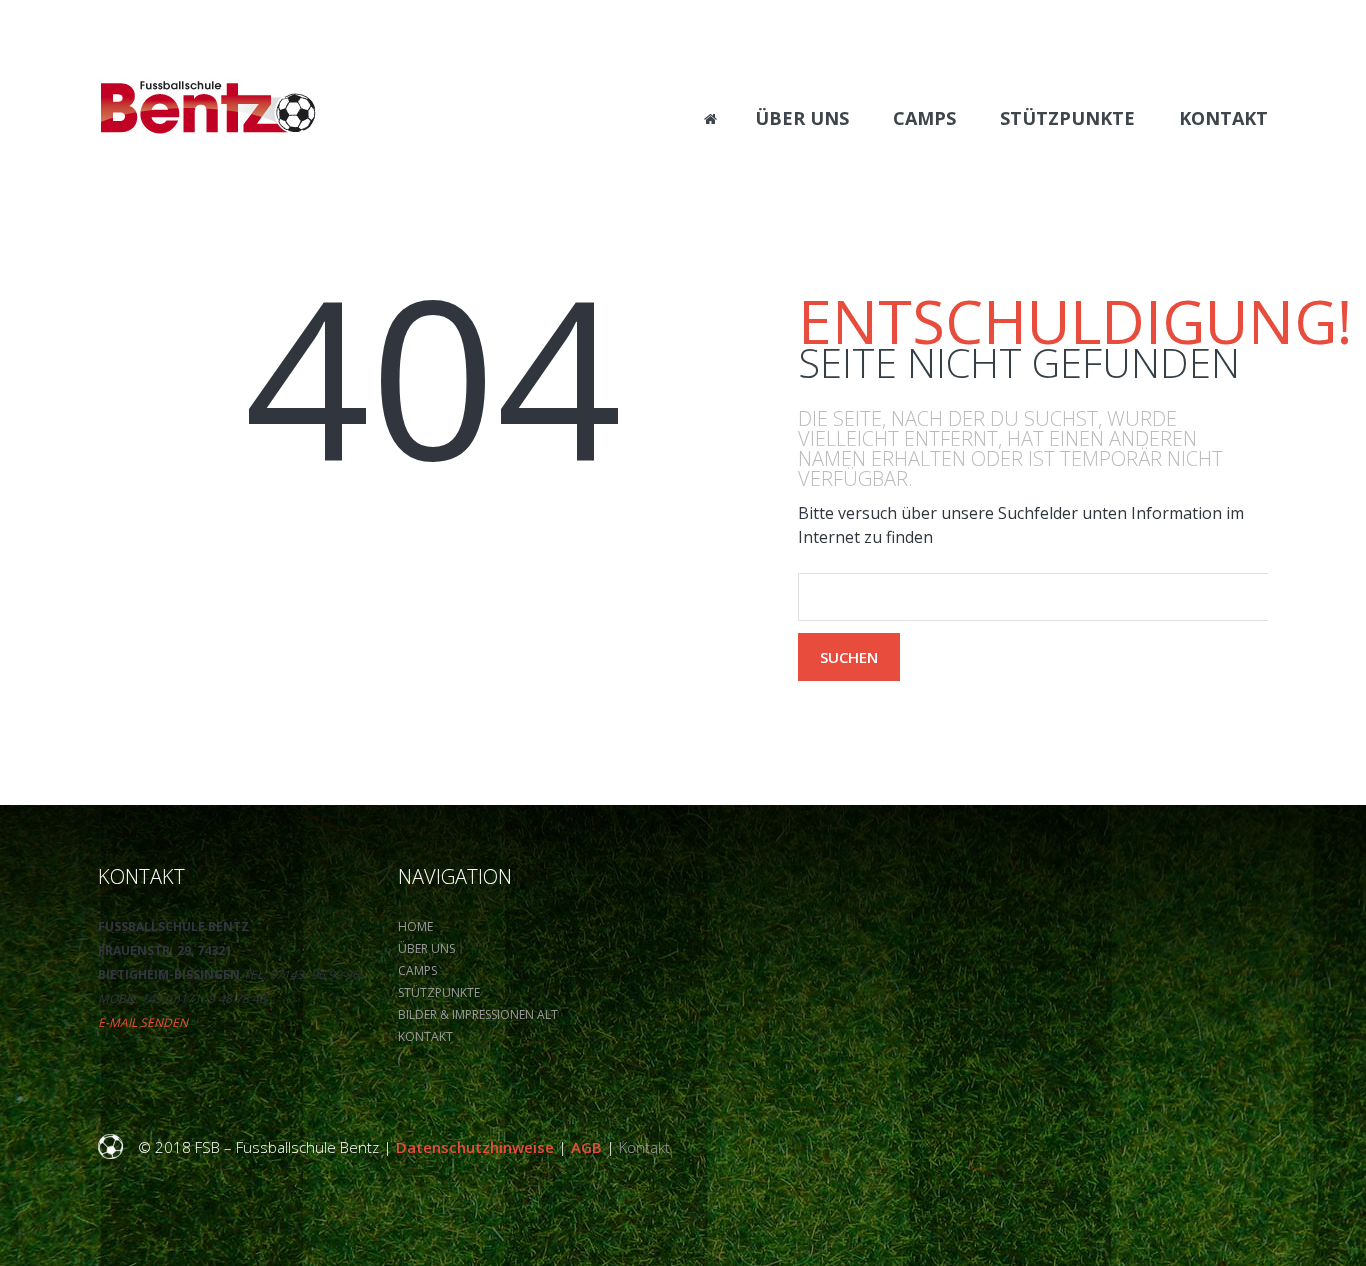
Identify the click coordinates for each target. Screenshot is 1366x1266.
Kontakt (425, 1036)
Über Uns (426, 948)
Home (415, 926)
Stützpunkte (439, 992)
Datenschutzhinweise (475, 1147)
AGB (586, 1147)
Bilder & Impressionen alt (478, 1014)
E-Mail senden (143, 1022)
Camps (417, 970)
